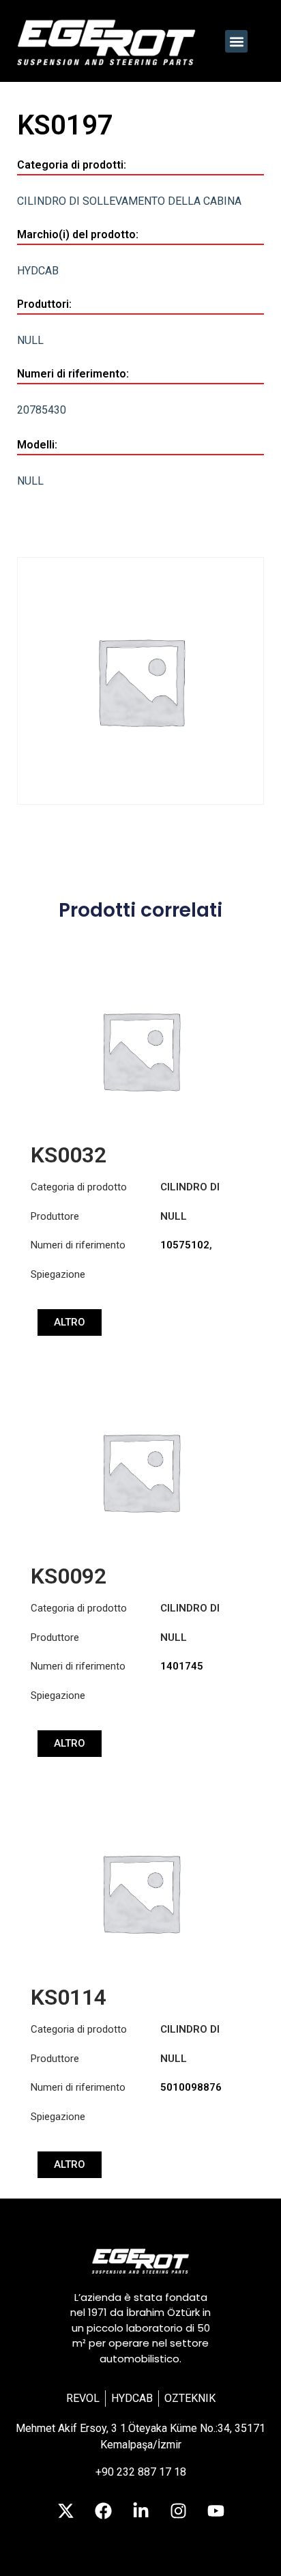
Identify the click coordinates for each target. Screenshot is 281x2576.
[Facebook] (103, 2511)
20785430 (42, 410)
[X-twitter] (65, 2511)
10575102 (185, 1245)
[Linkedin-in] (140, 2511)
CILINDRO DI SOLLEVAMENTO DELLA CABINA (129, 201)
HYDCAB (38, 271)
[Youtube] (216, 2511)
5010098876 (191, 2087)
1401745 (182, 1666)
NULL (30, 340)
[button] (236, 41)
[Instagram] (178, 2511)
